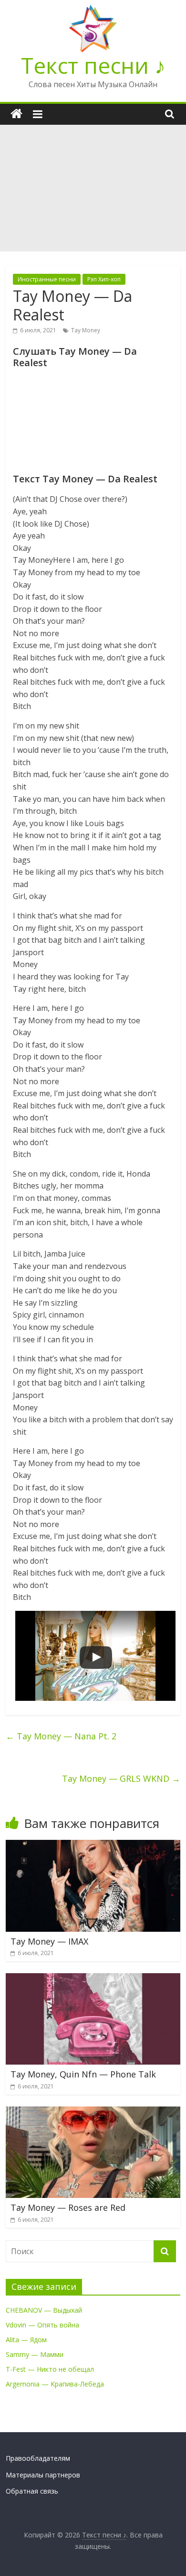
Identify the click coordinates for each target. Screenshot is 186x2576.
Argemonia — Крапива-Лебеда (55, 2384)
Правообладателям (38, 2458)
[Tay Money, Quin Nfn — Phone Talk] (93, 1979)
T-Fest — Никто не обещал (50, 2369)
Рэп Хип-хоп (104, 279)
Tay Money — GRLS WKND (121, 1778)
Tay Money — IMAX (49, 1941)
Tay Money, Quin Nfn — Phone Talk (83, 2074)
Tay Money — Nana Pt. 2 (61, 1736)
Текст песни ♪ (93, 65)
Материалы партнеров (43, 2475)
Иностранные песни (47, 279)
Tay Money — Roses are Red (68, 2207)
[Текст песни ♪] (16, 114)
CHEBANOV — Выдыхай (44, 2310)
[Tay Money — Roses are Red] (93, 2112)
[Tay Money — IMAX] (93, 1846)
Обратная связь (32, 2491)
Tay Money (86, 330)
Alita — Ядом (26, 2340)
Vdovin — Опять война (42, 2325)
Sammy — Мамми (35, 2354)
